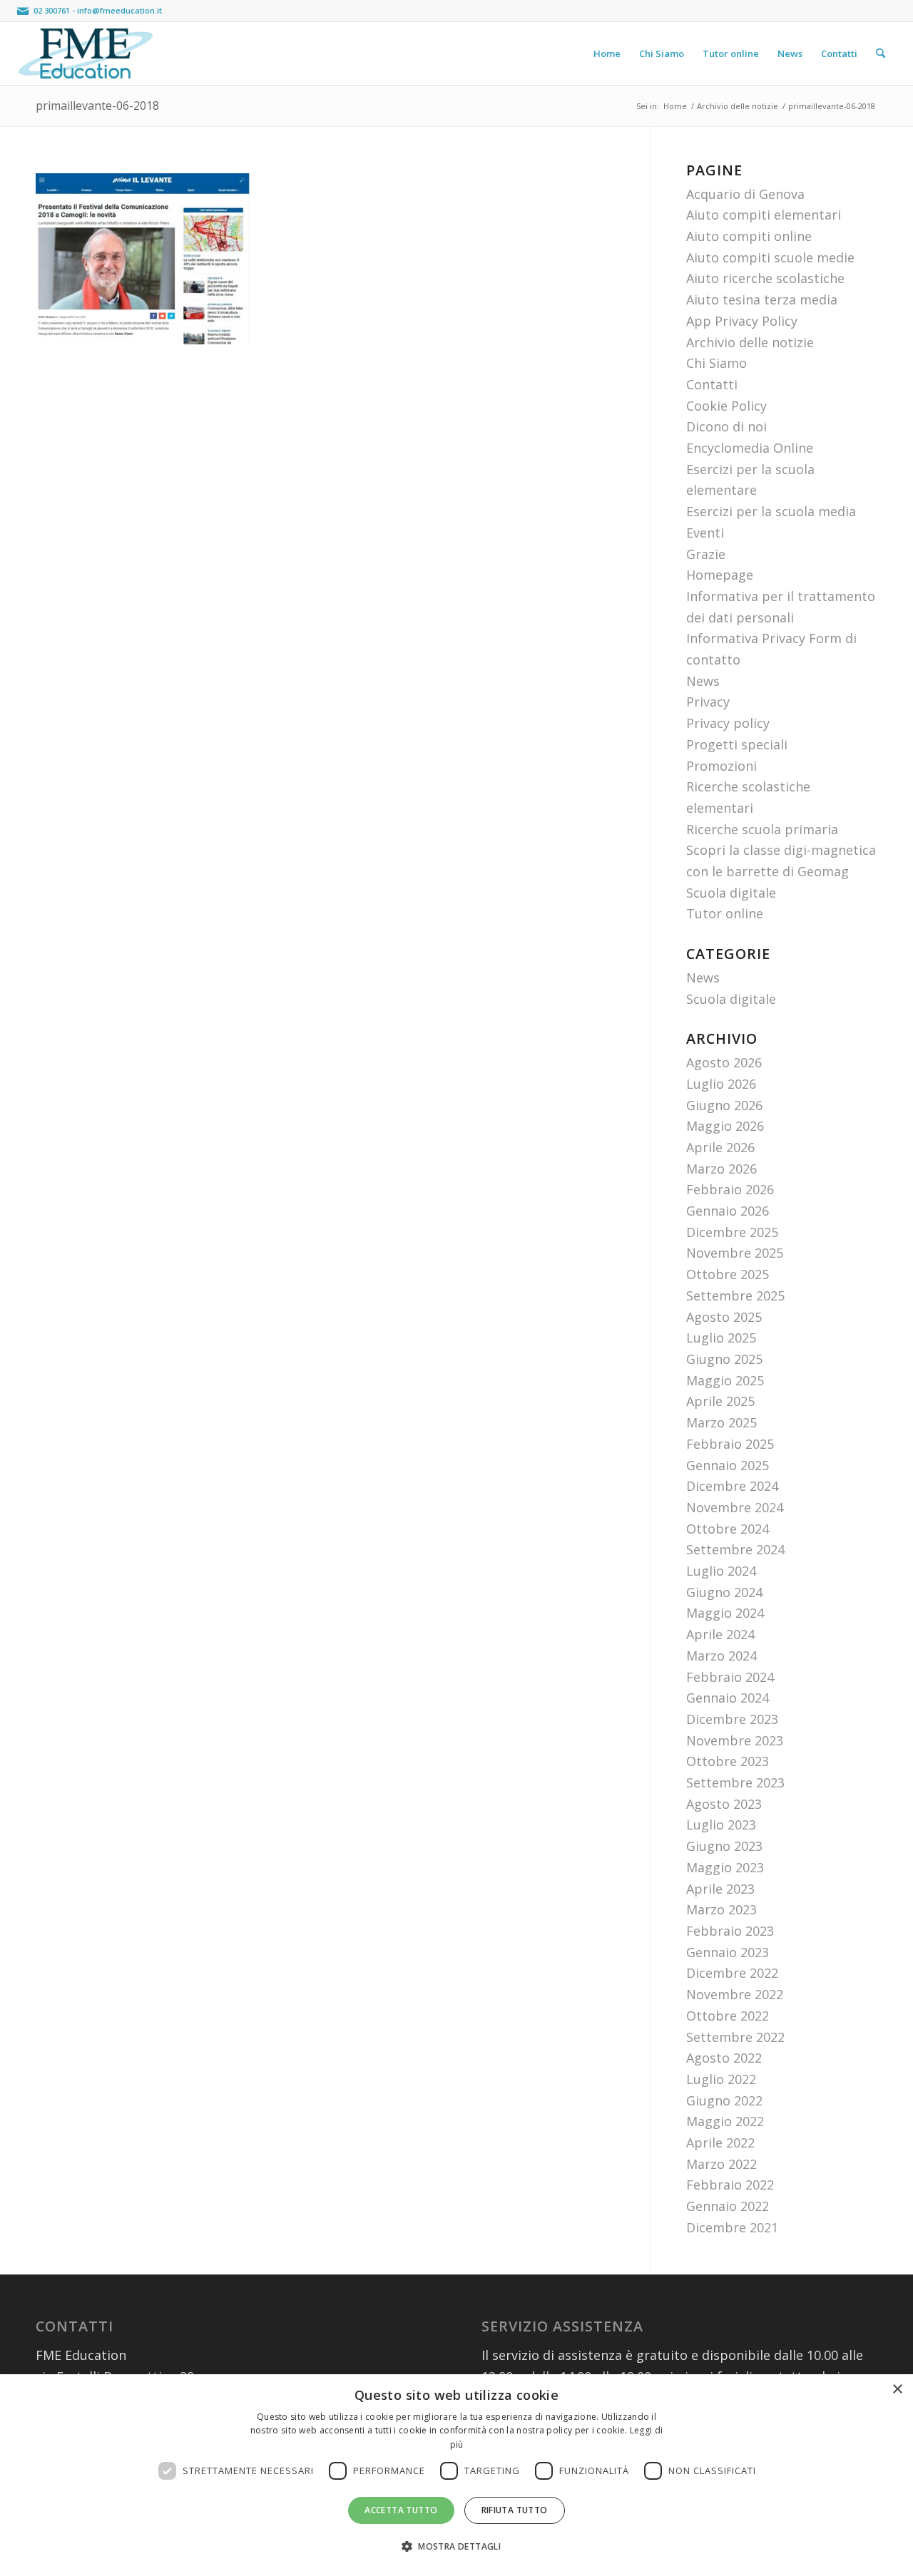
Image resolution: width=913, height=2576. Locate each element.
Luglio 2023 (721, 1825)
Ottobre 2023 (728, 1761)
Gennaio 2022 (728, 2206)
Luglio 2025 (721, 1338)
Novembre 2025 (735, 1253)
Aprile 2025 (720, 1401)
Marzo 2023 (721, 1909)
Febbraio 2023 (730, 1931)
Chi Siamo (716, 363)
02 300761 (52, 10)
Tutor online (725, 913)
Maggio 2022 (725, 2121)
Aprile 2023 (720, 1889)
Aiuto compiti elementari (764, 215)
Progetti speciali (737, 744)
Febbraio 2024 (730, 1677)
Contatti (712, 384)
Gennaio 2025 (728, 1465)
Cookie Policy (726, 406)
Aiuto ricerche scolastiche (765, 278)
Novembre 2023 (735, 1740)
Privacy (708, 702)
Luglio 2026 (721, 1084)
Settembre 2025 (735, 1295)
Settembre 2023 (735, 1782)
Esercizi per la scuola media (771, 511)
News (703, 681)
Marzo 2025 (721, 1422)
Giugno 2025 (724, 1359)
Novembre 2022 (735, 1994)
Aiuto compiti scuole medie (770, 257)
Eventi (705, 533)
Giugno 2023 (724, 1846)
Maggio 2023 (725, 1867)
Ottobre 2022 (728, 2016)
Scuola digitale (731, 893)
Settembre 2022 (735, 2037)
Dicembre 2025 (732, 1232)
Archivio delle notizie (750, 342)
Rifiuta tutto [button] (515, 2510)
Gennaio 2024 (728, 1698)
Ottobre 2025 (728, 1274)
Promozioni (721, 766)
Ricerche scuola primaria (762, 829)
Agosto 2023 (724, 1804)
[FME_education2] (86, 53)
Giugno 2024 (724, 1592)
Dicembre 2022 (732, 1973)
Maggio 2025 (725, 1380)
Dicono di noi (726, 426)
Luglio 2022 (721, 2079)
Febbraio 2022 (730, 2185)
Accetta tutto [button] (401, 2510)
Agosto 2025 (724, 1317)
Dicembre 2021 (732, 2227)
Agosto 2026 (724, 1062)
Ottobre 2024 (728, 1529)
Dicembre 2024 (732, 1486)
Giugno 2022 (724, 2100)
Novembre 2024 (735, 1507)
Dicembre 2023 (732, 1719)
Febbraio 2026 (730, 1189)
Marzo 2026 (721, 1169)
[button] (456, 2547)
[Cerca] (881, 53)
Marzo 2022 (721, 2164)
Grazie (706, 554)
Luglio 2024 (721, 1571)
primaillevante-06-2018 (97, 106)
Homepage (720, 575)
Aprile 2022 (720, 2143)
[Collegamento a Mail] (23, 11)
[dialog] (456, 2475)
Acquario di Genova (745, 194)
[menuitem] (607, 53)
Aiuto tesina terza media (762, 299)
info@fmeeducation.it (119, 10)
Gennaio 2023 (728, 1952)
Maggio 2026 (725, 1126)
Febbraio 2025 (730, 1444)
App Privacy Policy (742, 321)
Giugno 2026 (724, 1105)
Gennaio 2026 (728, 1211)
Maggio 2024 (725, 1613)
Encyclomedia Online (750, 448)
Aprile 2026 (720, 1147)
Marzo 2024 (721, 1656)
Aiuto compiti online (749, 236)
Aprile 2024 (720, 1634)
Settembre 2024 (735, 1549)
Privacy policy (728, 723)
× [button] (897, 2390)
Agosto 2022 (724, 2058)
